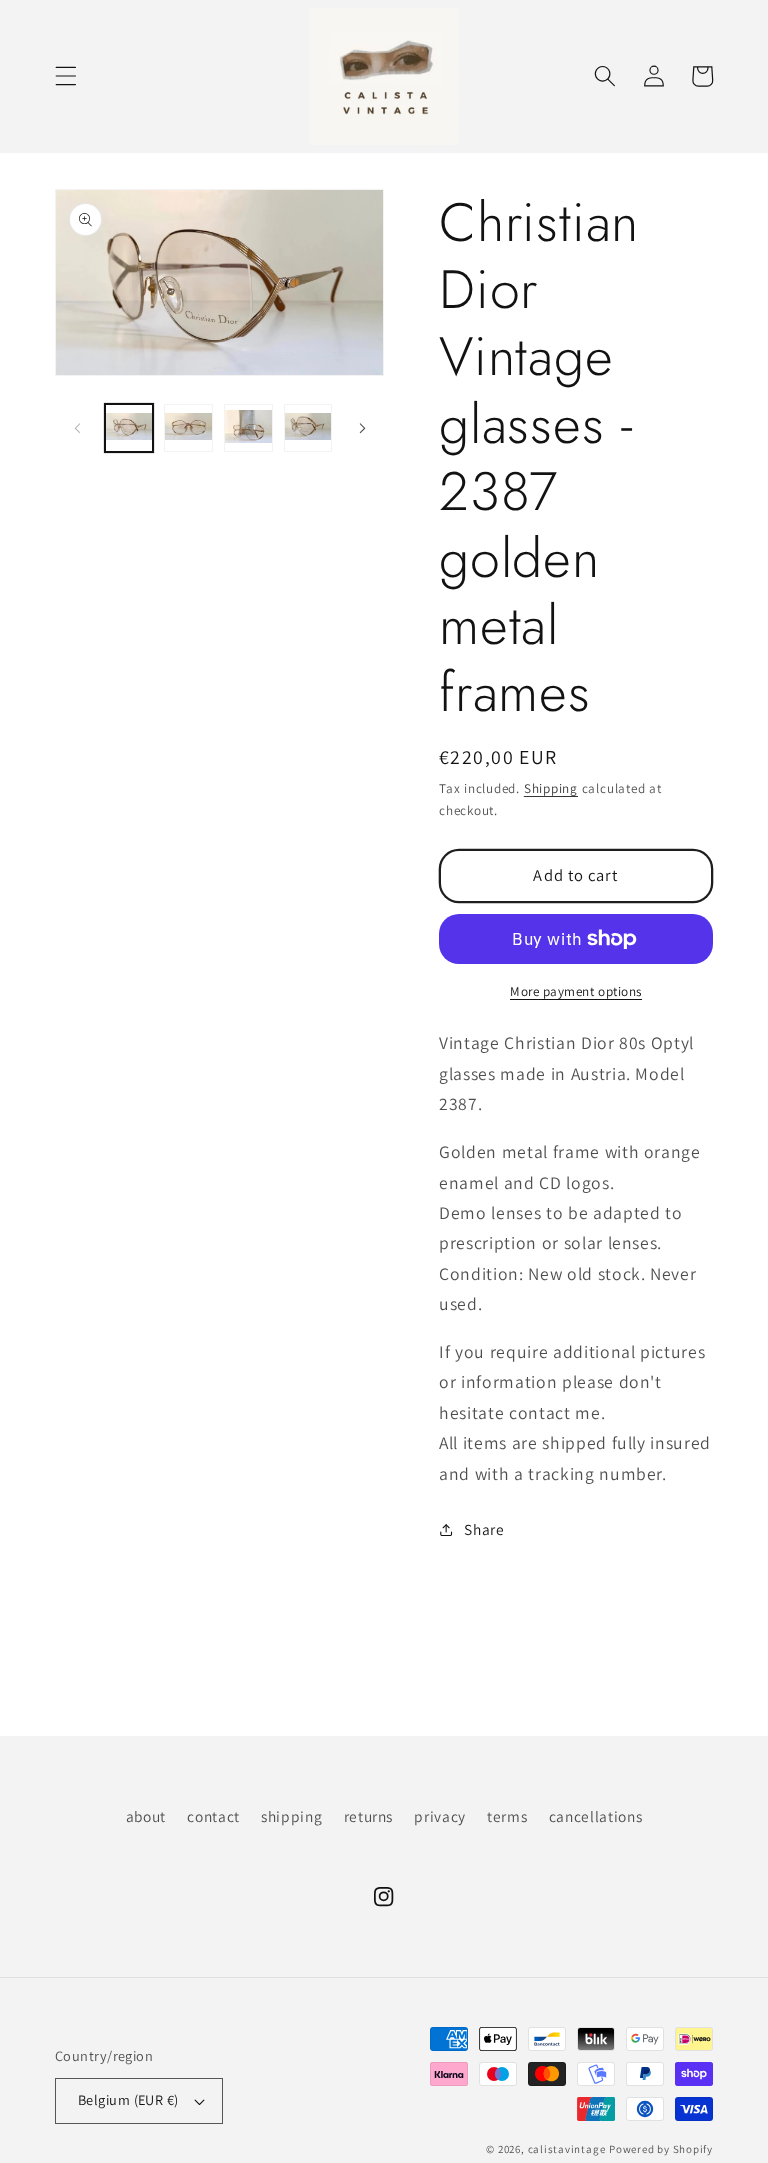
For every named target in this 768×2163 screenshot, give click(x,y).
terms (507, 1816)
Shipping (551, 788)
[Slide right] (362, 428)
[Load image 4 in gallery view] (308, 428)
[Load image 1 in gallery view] (129, 428)
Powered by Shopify (661, 2149)
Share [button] (484, 1529)
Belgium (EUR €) (128, 2099)
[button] (66, 76)
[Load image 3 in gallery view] (248, 428)
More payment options (576, 991)
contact (213, 1816)
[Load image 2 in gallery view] (188, 428)
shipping (291, 1816)
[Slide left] (77, 428)
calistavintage (567, 2149)
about (146, 1816)
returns (369, 1816)
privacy (440, 1816)
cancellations (596, 1816)
